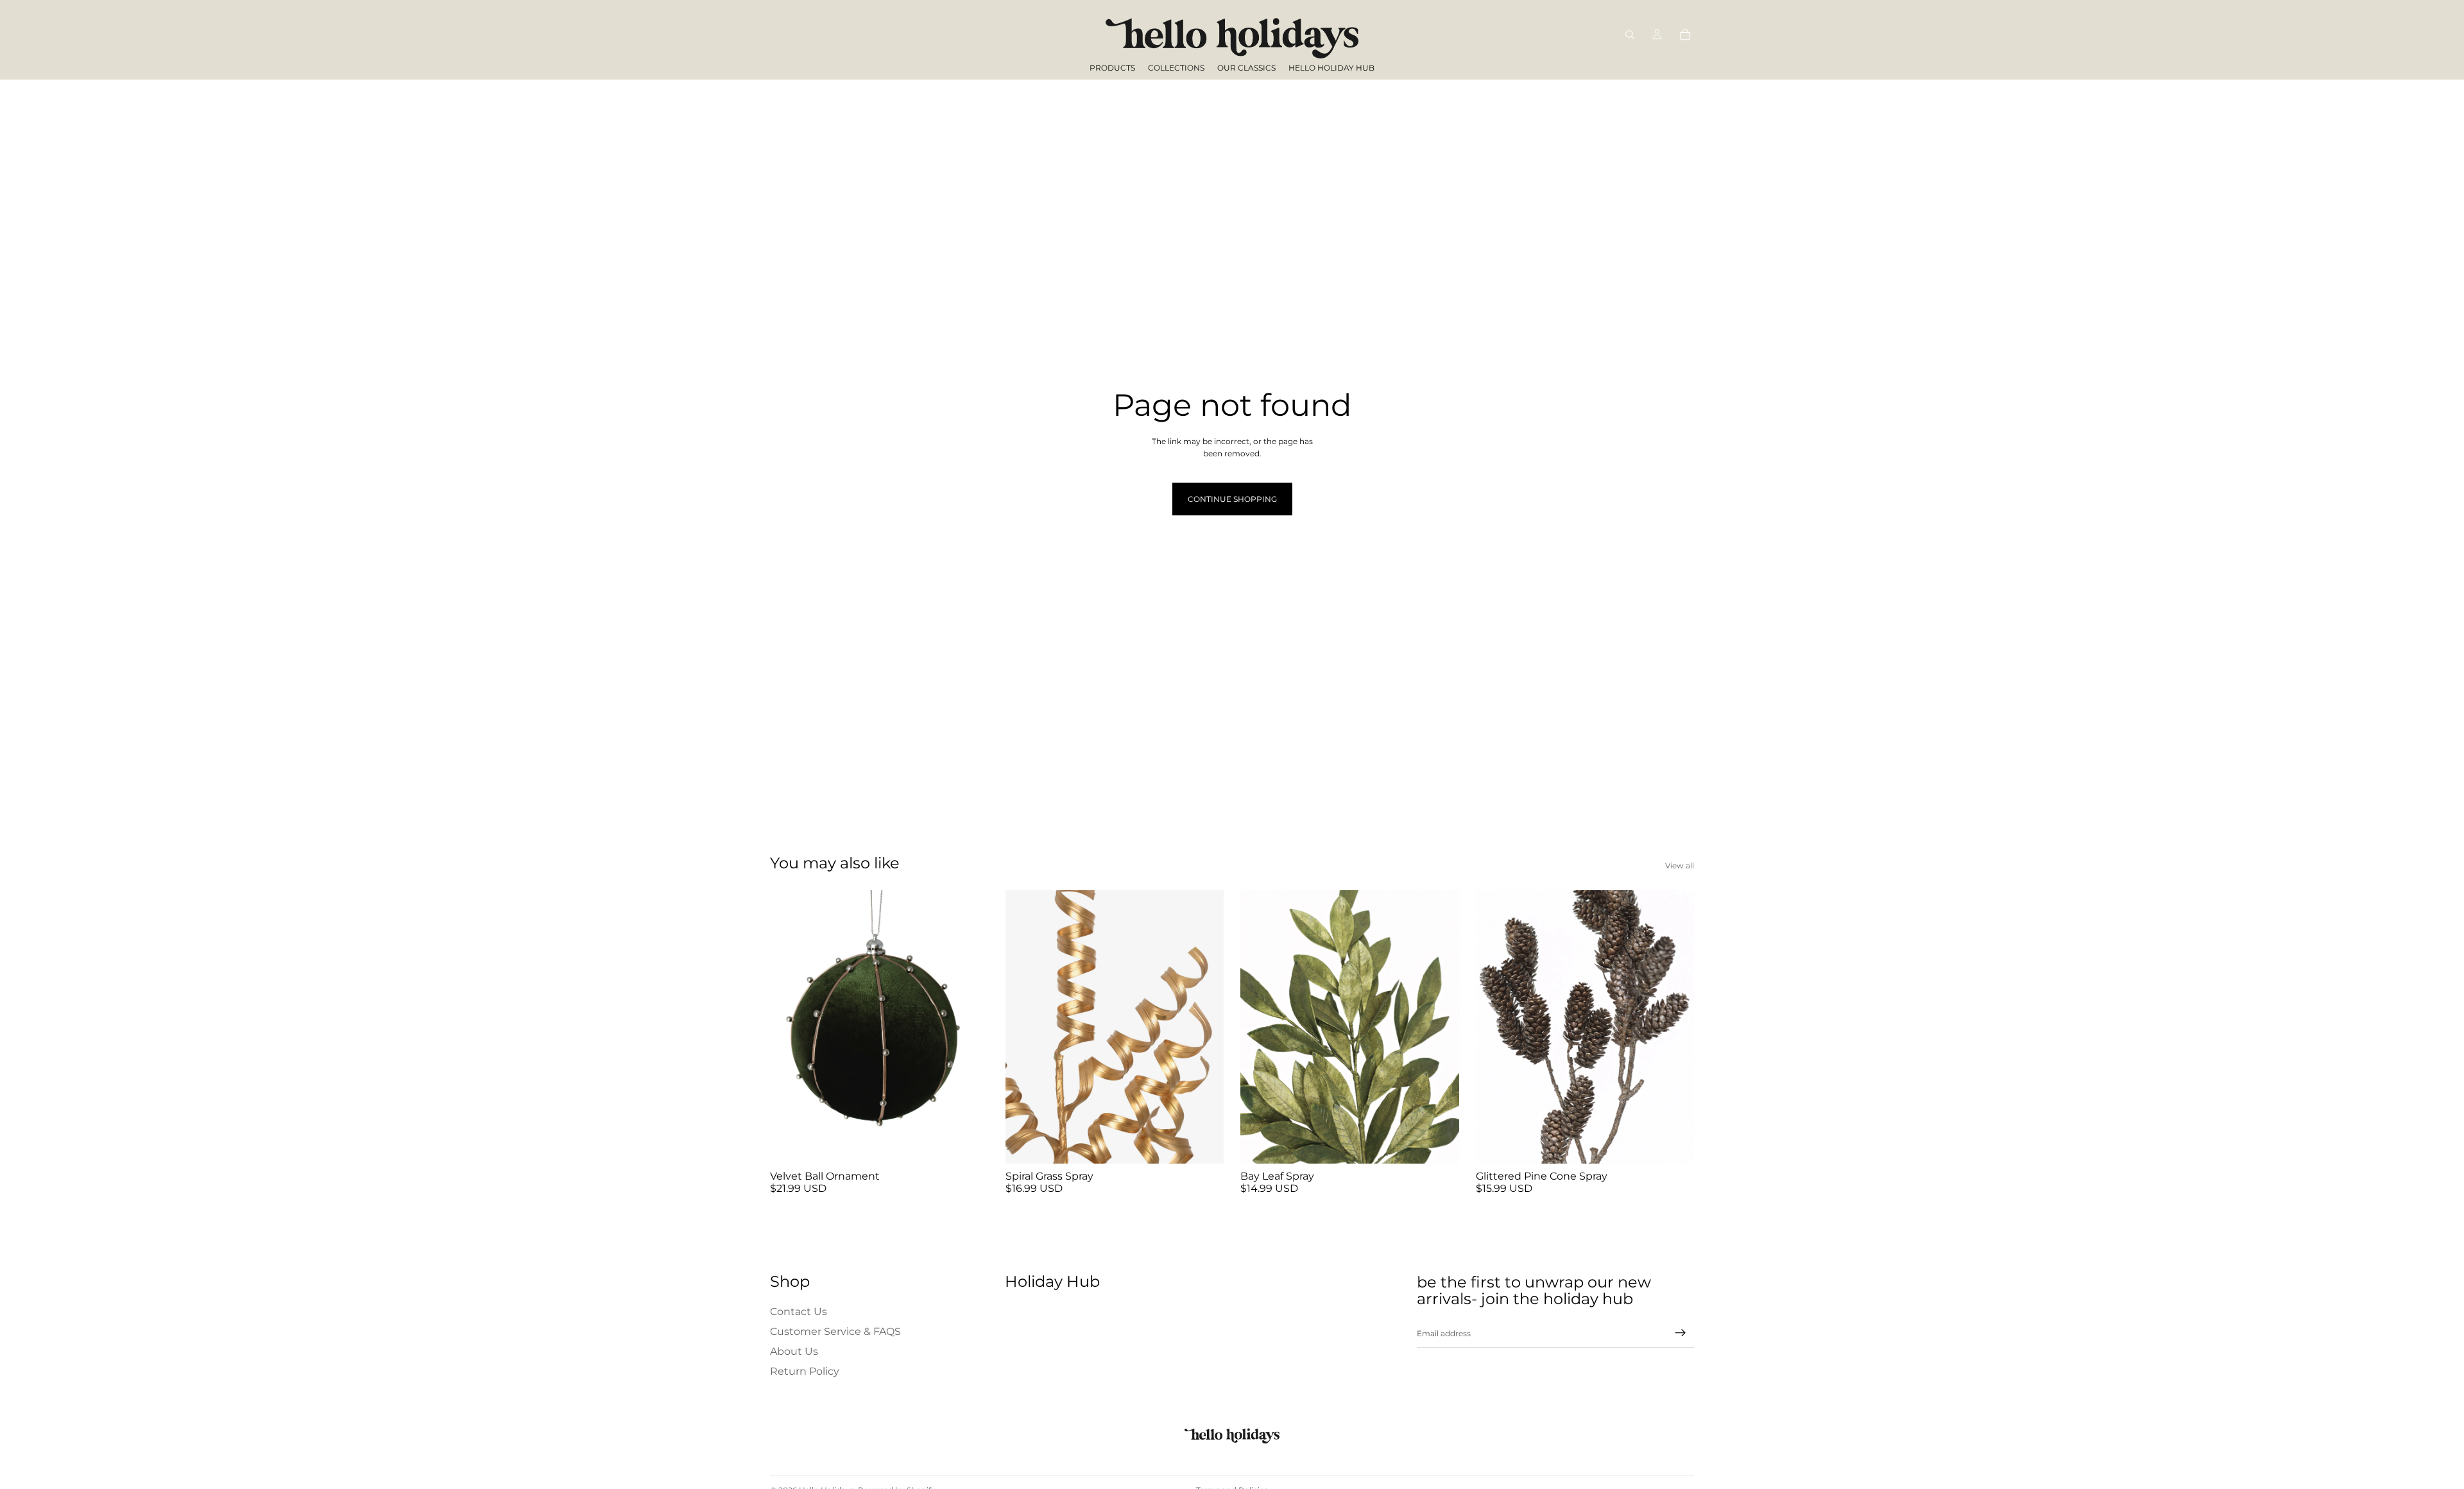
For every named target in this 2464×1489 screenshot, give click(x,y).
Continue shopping (1232, 499)
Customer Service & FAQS (835, 1331)
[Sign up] (1681, 1334)
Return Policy (805, 1372)
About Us (794, 1351)
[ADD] (969, 1144)
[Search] (1630, 35)
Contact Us (799, 1312)
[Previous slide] (789, 1027)
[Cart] (1685, 35)
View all (1680, 865)
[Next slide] (970, 1027)
